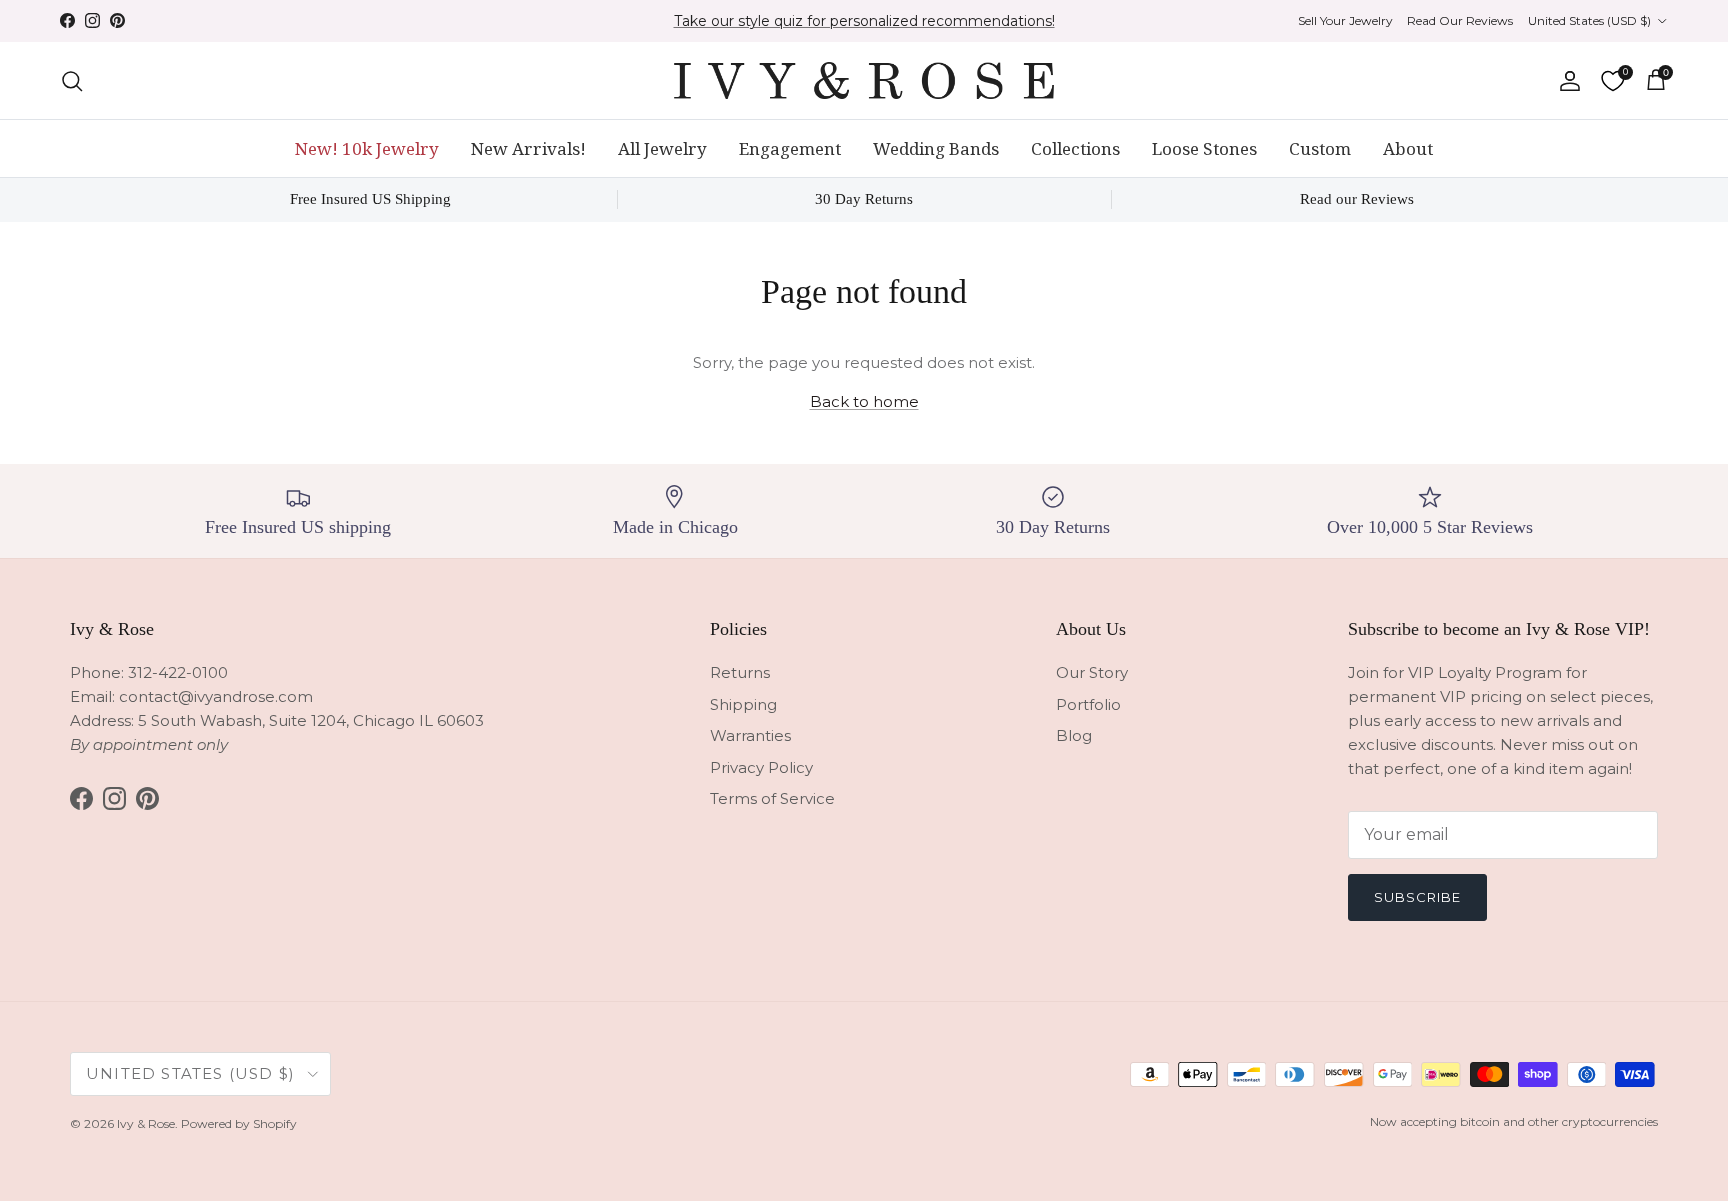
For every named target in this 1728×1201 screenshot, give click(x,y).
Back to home (864, 401)
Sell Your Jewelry (1345, 20)
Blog (1074, 735)
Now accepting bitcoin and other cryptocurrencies (1514, 1121)
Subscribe (1417, 897)
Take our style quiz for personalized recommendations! (864, 21)
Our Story (1092, 672)
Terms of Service (772, 798)
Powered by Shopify (239, 1123)
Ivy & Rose (146, 1123)
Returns (740, 672)
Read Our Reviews (1460, 20)
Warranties (750, 735)
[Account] (1566, 81)
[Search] (72, 81)
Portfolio (1088, 704)
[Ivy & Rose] (864, 80)
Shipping (743, 704)
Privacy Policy (761, 767)
